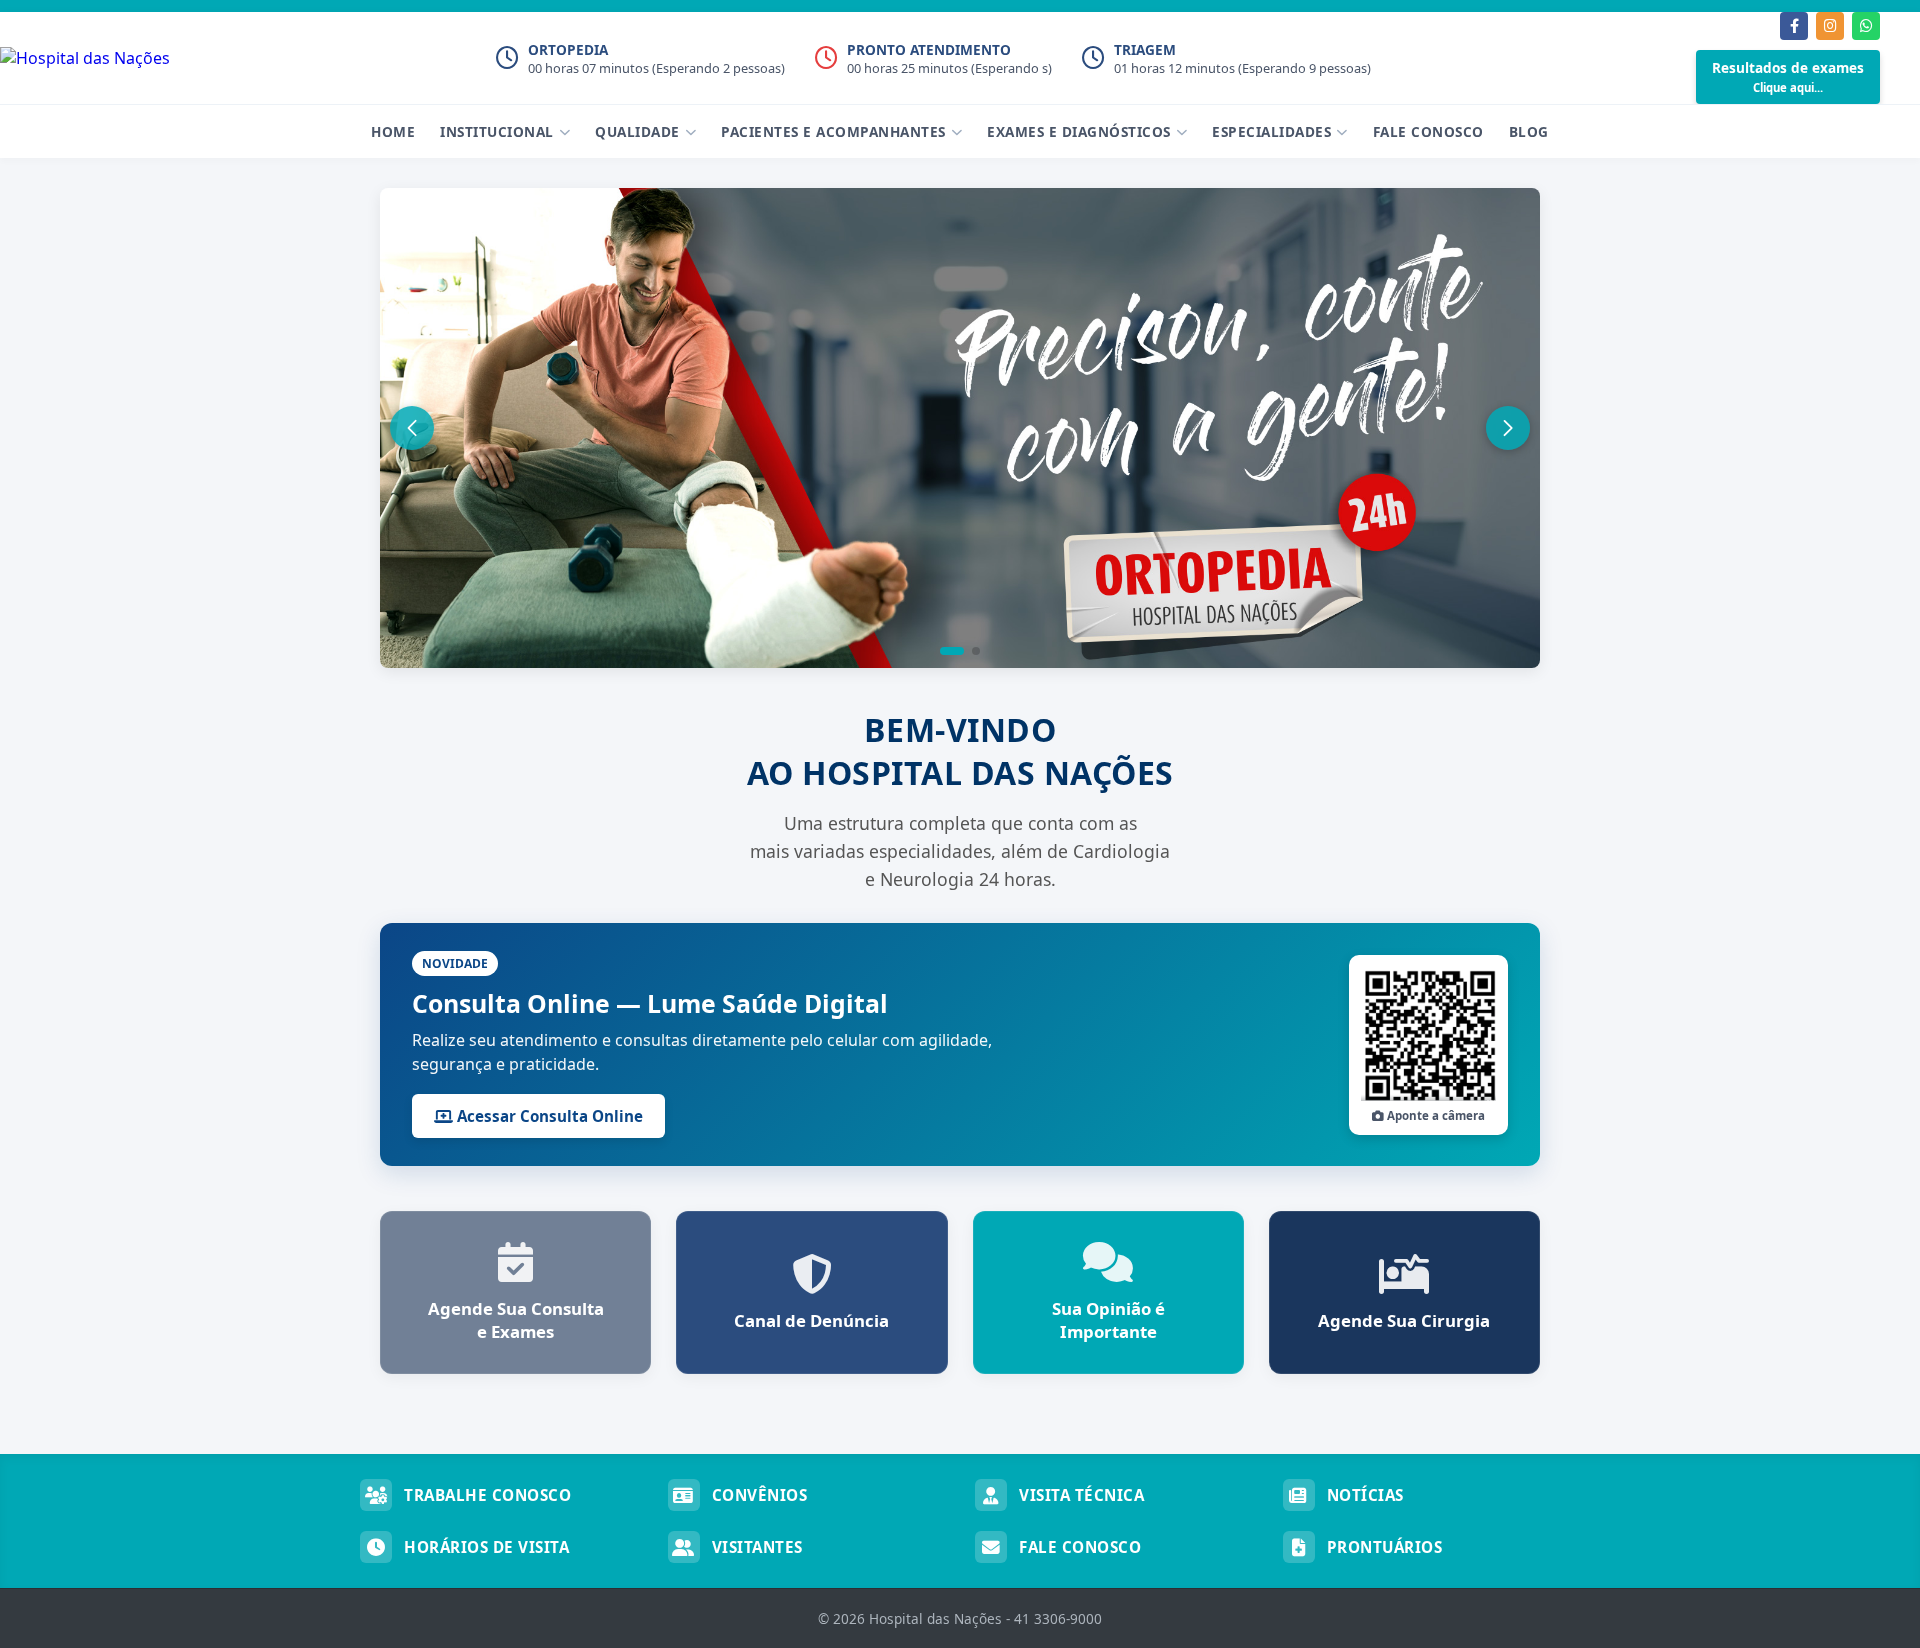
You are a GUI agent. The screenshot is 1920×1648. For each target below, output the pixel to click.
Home (393, 131)
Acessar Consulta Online (548, 1116)
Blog (1529, 131)
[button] (952, 651)
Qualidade (637, 131)
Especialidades (1271, 131)
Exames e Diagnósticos (1079, 131)
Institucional (497, 131)
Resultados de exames (1788, 76)
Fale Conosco (1428, 131)
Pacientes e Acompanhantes (833, 131)
